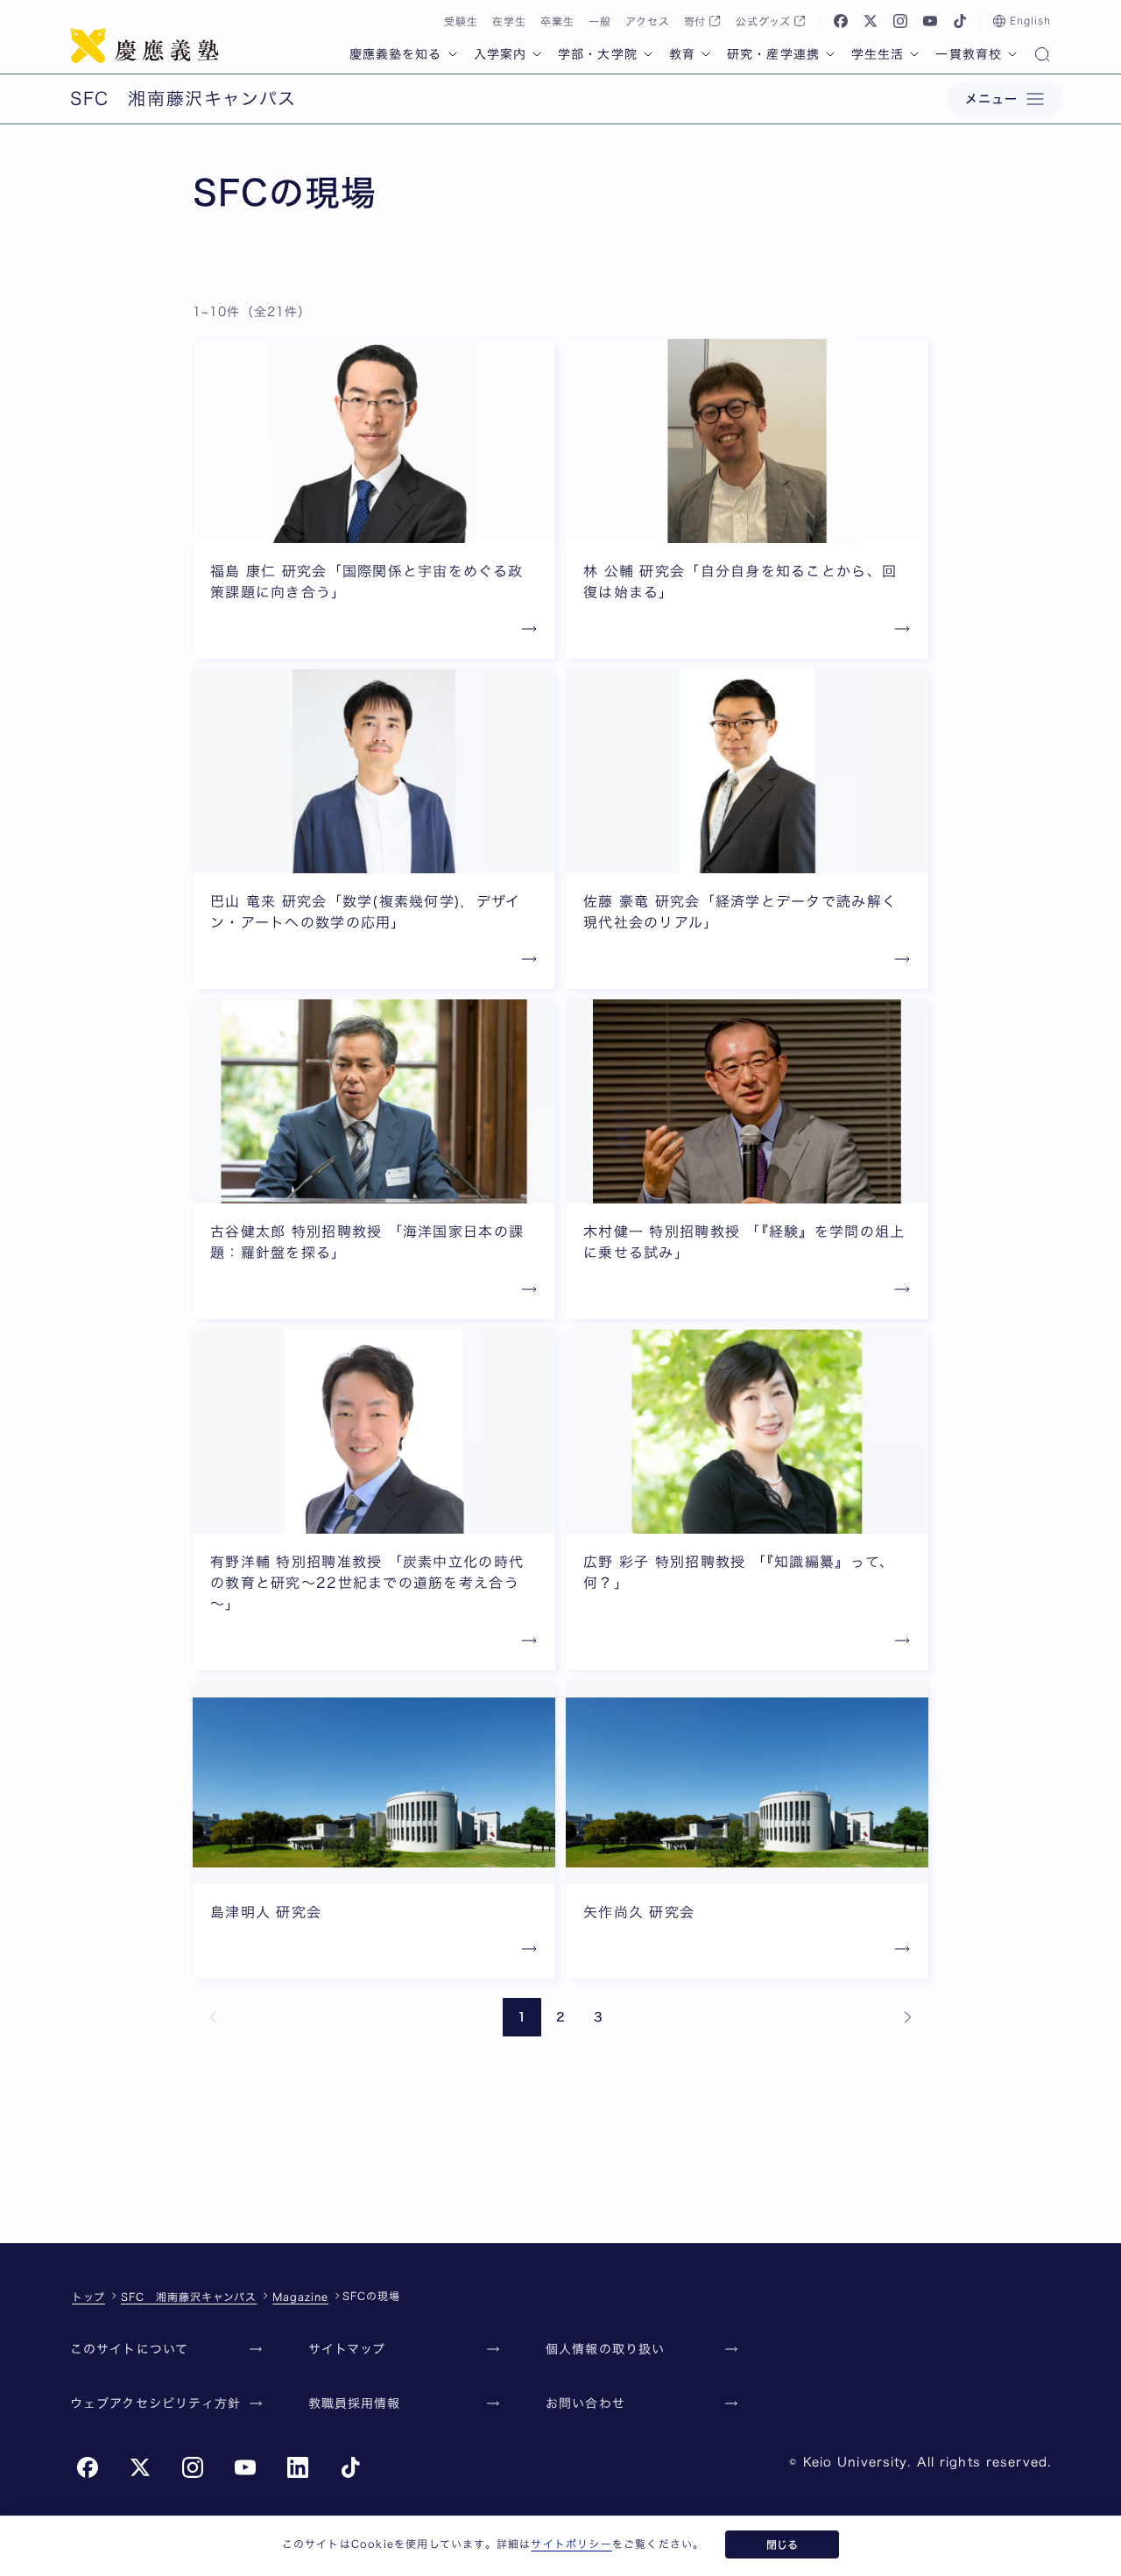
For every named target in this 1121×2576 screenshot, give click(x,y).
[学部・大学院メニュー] (648, 54)
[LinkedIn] (298, 2467)
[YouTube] (930, 21)
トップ (88, 2297)
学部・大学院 (598, 54)
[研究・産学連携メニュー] (830, 54)
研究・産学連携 (773, 54)
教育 (682, 54)
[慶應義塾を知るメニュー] (453, 54)
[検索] (1042, 56)
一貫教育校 (969, 54)
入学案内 (500, 54)
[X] (871, 21)
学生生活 (878, 54)
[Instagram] (900, 21)
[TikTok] (960, 21)
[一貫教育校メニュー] (1012, 54)
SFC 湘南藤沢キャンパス (189, 2297)
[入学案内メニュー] (537, 54)
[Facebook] (841, 21)
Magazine (300, 2297)
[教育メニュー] (706, 54)
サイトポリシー (571, 2544)
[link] (214, 2017)
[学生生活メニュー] (914, 54)
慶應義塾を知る (396, 54)
